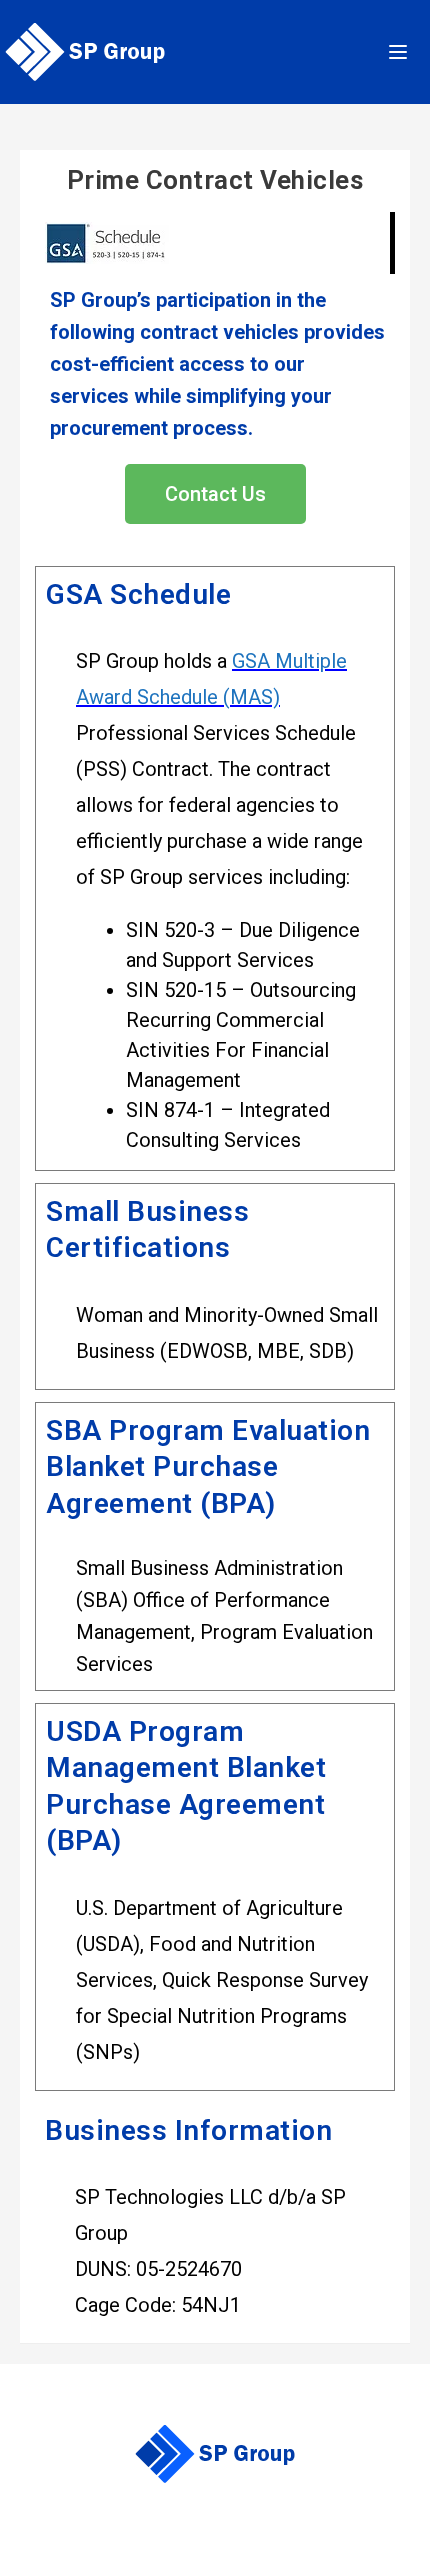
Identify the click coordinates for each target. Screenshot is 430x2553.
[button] (215, 494)
